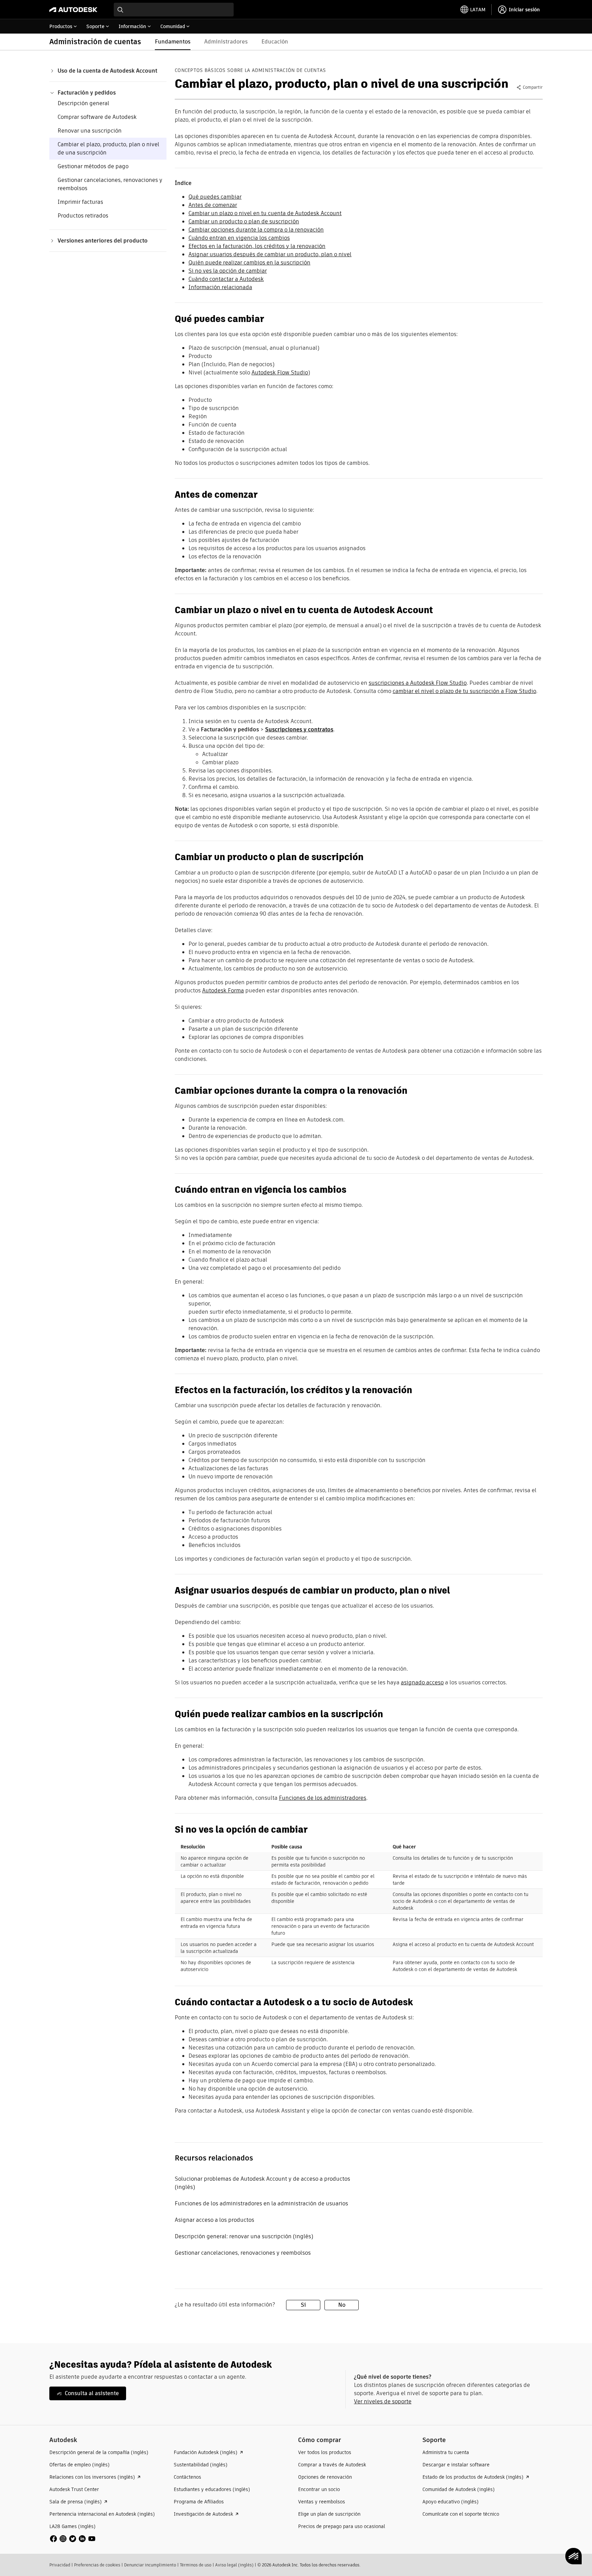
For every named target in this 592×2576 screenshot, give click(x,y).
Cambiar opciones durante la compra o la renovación (256, 230)
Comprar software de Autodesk (97, 117)
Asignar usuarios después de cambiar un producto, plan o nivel (270, 254)
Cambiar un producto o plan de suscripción (244, 221)
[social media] (73, 2539)
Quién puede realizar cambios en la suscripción (249, 263)
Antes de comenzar (213, 205)
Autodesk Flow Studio (280, 373)
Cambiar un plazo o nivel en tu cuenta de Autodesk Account (265, 213)
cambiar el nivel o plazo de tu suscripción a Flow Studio (464, 691)
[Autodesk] (73, 10)
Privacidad (60, 2565)
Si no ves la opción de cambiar (228, 271)
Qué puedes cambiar (215, 197)
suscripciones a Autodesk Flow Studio (418, 683)
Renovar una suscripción (90, 131)
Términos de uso (196, 2565)
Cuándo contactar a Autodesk (226, 279)
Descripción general (83, 103)
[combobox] (174, 10)
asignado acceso (422, 1682)
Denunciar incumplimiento (150, 2565)
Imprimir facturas (80, 202)
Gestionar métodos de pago (93, 166)
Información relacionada (220, 287)
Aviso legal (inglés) (234, 2565)
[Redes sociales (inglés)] (73, 2538)
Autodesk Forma (223, 990)
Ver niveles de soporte (383, 2401)
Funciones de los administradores (323, 1798)
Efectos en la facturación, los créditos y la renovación (257, 246)
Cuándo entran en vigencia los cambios (239, 238)
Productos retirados (83, 216)
